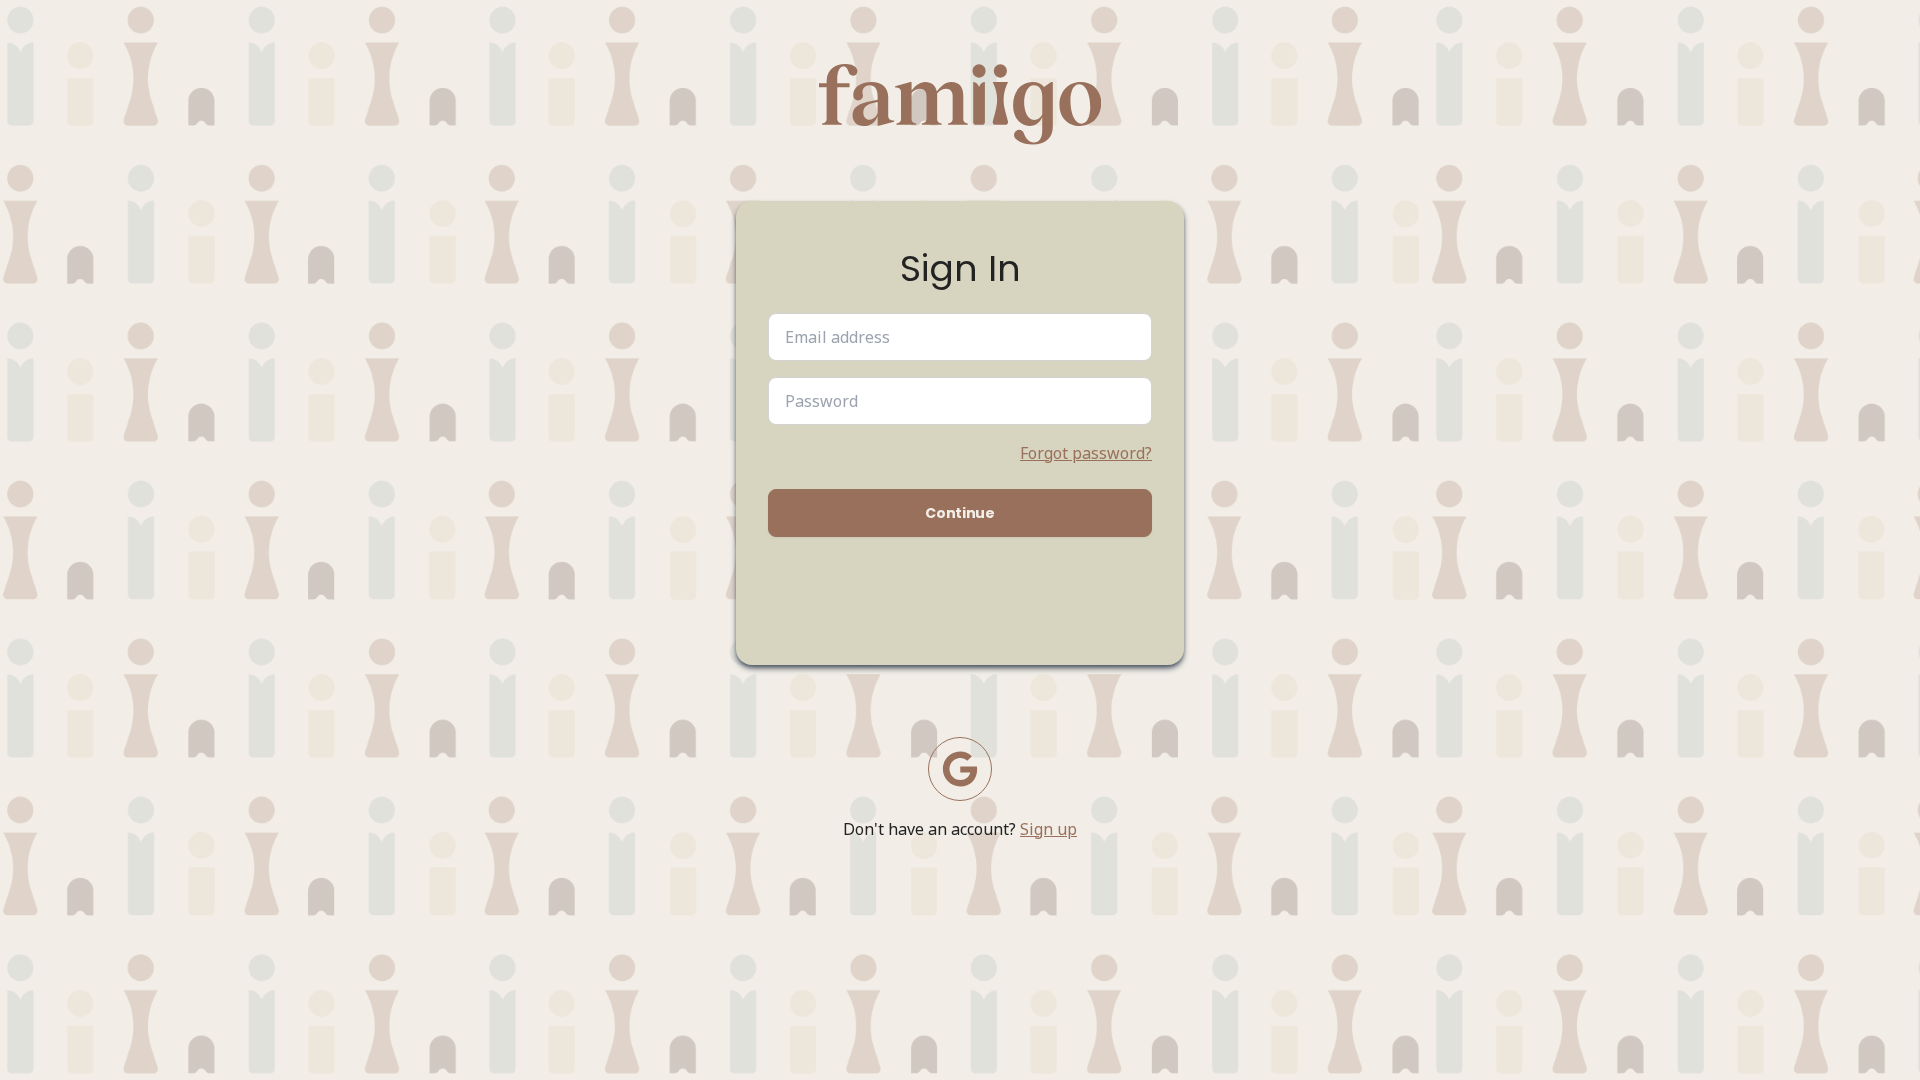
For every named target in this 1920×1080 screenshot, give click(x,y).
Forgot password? (1086, 453)
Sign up (1048, 829)
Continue (959, 513)
